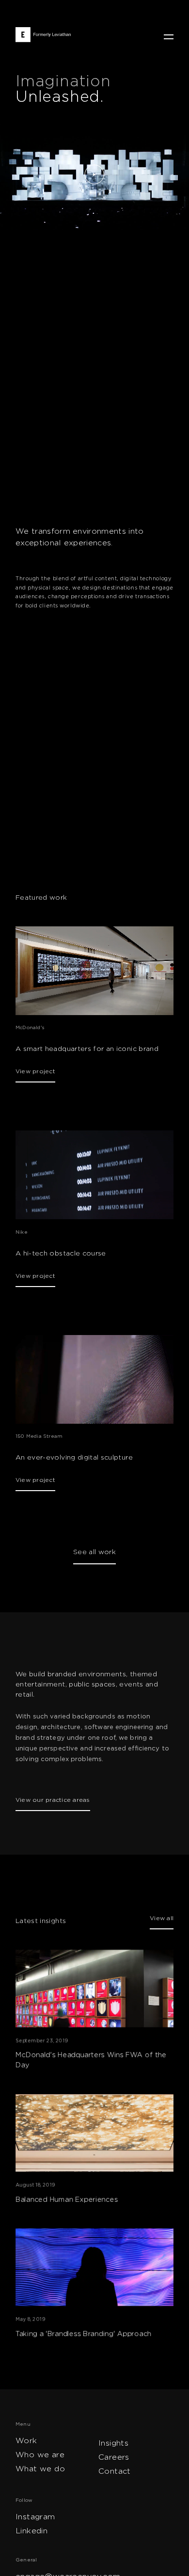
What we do (40, 2469)
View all (162, 1918)
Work (26, 2441)
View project (35, 1071)
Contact (115, 2471)
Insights (113, 2443)
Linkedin (31, 2531)
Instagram (35, 2517)
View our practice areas (53, 1800)
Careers (114, 2457)
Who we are (40, 2455)
